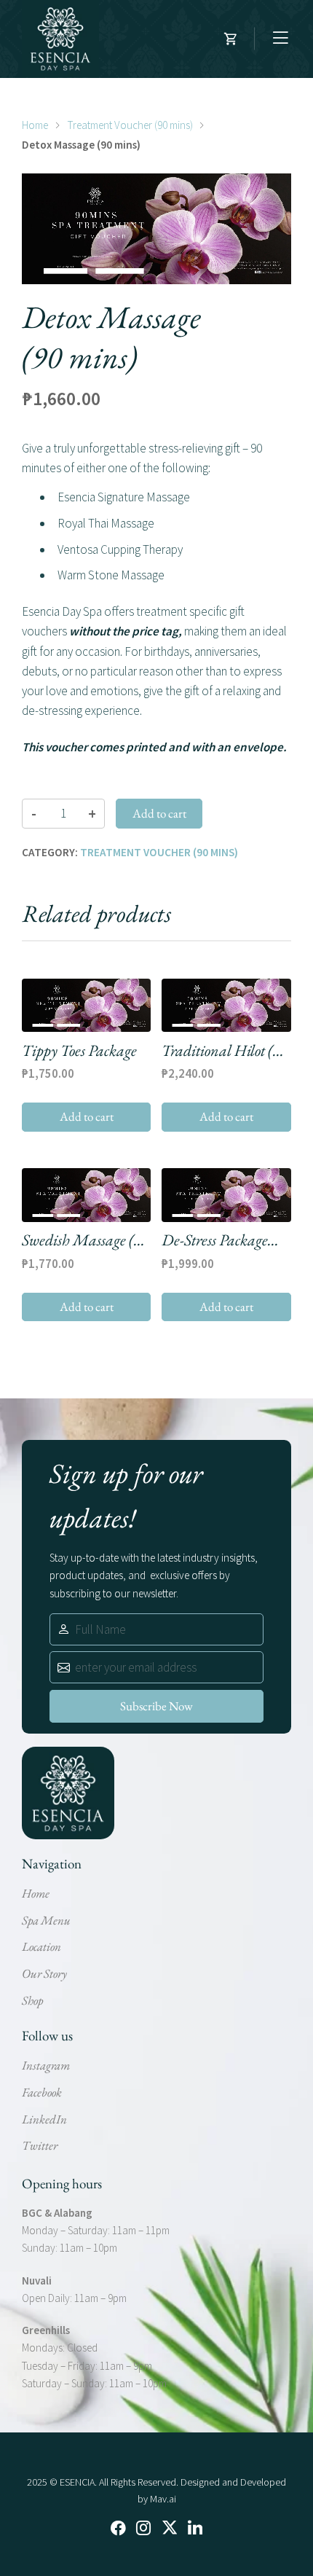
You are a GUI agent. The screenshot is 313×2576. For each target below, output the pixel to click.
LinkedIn (44, 2119)
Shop (32, 2000)
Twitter (40, 2145)
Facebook (42, 2092)
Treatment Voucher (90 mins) (130, 125)
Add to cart (159, 813)
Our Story (44, 1973)
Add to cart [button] (87, 1116)
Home (35, 125)
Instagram (46, 2065)
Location (41, 1946)
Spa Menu (46, 1920)
